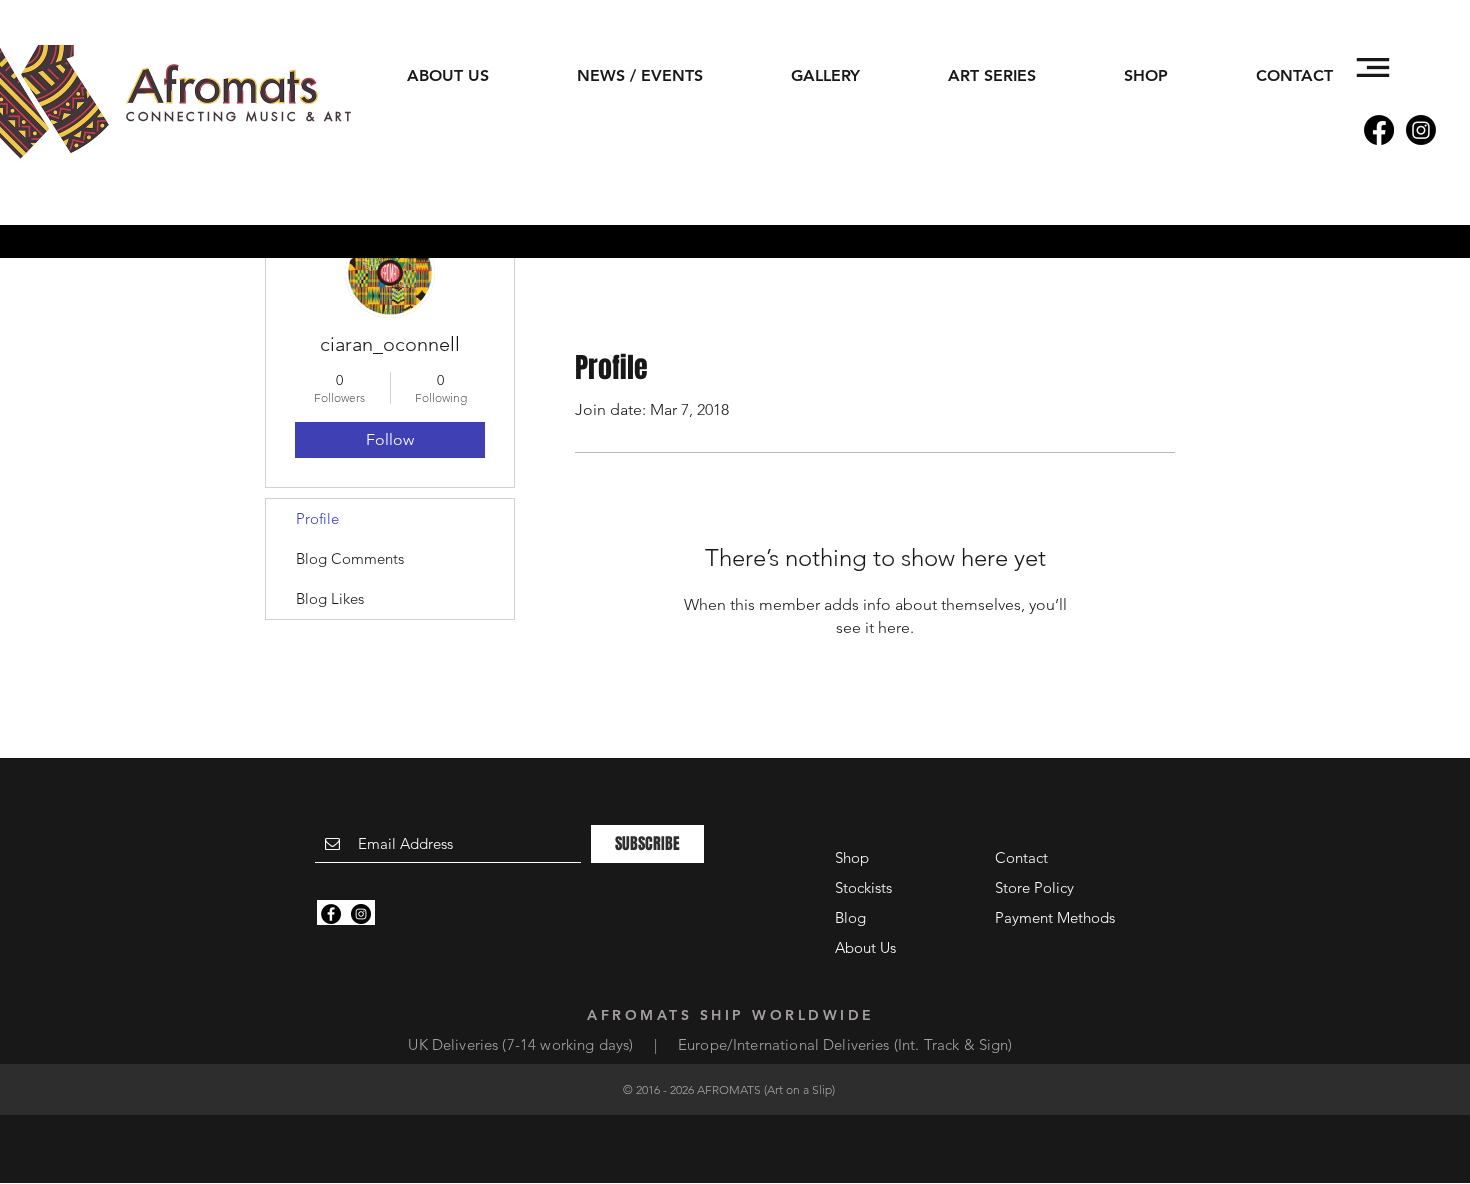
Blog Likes (330, 598)
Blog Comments (350, 558)
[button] (1373, 67)
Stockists (863, 887)
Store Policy (1034, 887)
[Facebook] (1379, 130)
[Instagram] (1421, 130)
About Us (865, 947)
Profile (317, 518)
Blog (850, 917)
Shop (852, 857)
